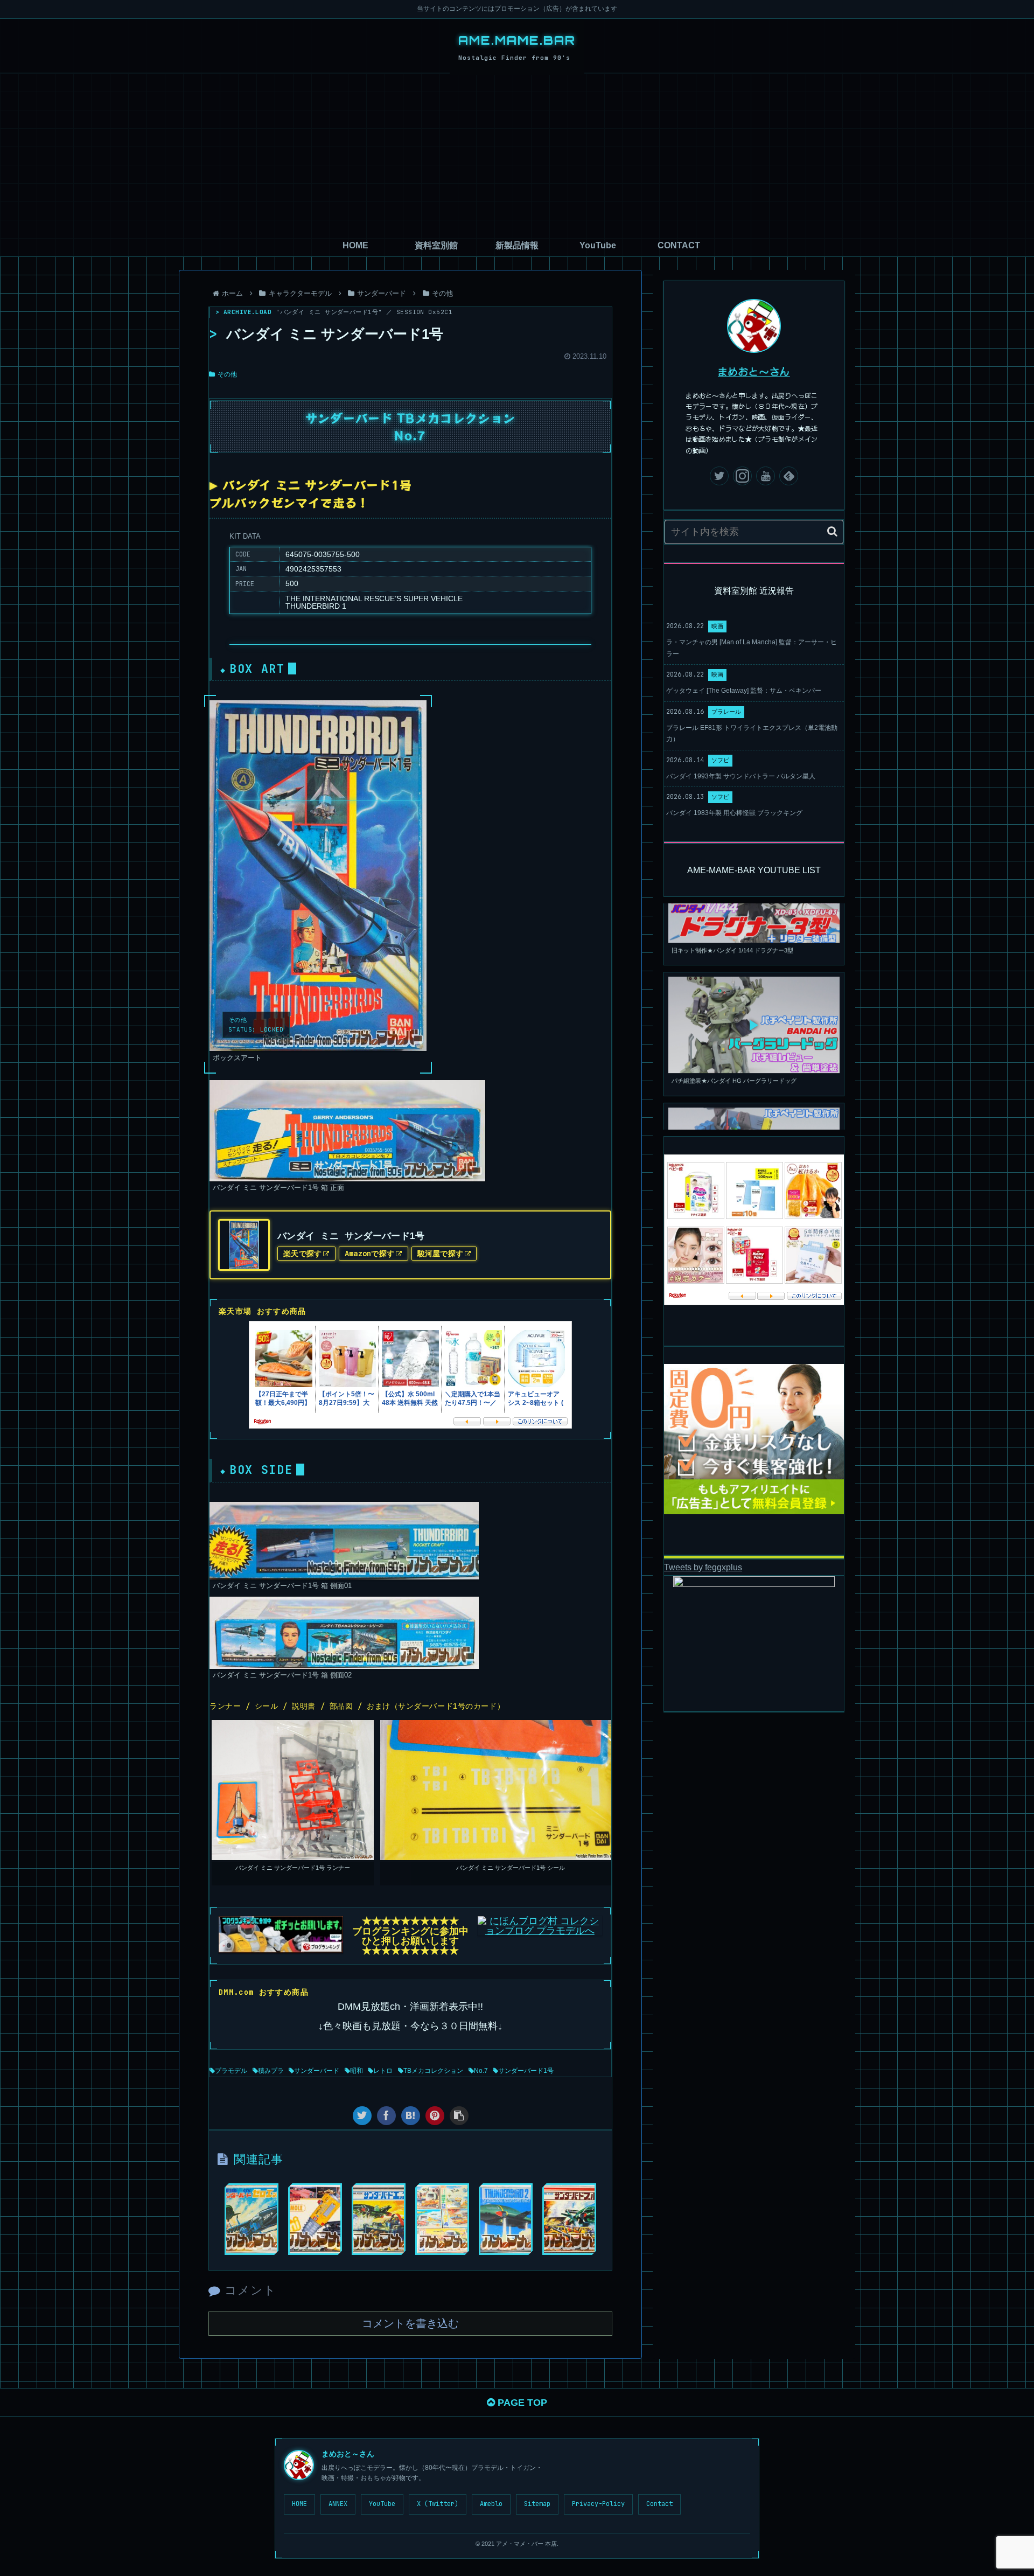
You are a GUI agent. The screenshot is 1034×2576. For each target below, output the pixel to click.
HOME (299, 2504)
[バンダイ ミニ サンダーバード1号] (411, 2116)
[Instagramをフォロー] (742, 476)
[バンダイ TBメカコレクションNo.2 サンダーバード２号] (506, 2219)
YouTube (382, 2504)
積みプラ (271, 2071)
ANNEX (338, 2504)
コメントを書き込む (410, 2323)
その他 (227, 374)
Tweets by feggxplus (703, 1567)
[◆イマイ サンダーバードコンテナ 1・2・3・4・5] (442, 2219)
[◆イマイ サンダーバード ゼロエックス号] (251, 2219)
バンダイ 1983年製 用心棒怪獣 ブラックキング (734, 813)
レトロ (383, 2071)
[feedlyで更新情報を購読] (789, 476)
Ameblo (491, 2504)
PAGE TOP (521, 2403)
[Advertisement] (517, 154)
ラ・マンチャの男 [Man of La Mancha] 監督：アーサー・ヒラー (752, 648)
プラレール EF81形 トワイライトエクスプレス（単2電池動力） (752, 734)
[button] (832, 531)
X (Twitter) (438, 2504)
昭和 (357, 2071)
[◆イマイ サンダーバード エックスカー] (379, 2219)
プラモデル (231, 2071)
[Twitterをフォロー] (719, 476)
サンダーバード (317, 2071)
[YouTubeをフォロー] (766, 476)
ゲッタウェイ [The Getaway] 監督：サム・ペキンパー (744, 691)
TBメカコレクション (433, 2071)
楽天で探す (302, 1254)
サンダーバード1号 (526, 2071)
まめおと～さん (754, 371)
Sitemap (537, 2504)
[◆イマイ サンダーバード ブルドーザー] (569, 2219)
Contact (659, 2504)
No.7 (481, 2071)
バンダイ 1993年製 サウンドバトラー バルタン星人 (741, 776)
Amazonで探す (370, 1254)
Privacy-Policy (598, 2504)
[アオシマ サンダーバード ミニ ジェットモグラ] (315, 2219)
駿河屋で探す (441, 1254)
